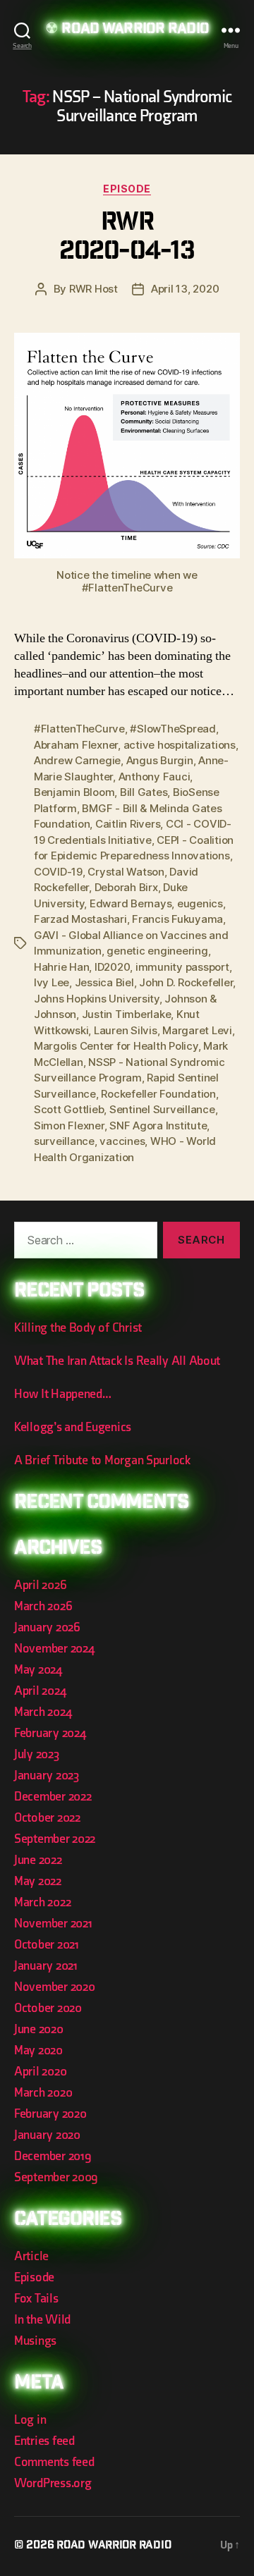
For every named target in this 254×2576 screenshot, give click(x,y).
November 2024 (54, 1649)
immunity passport (182, 967)
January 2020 (47, 2135)
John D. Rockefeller (186, 982)
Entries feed (44, 2441)
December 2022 (53, 1797)
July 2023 (37, 1754)
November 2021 (53, 1924)
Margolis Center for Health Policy (116, 1046)
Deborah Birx (126, 887)
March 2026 (43, 1606)
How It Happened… (63, 1394)
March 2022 (42, 1902)
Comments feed (54, 2462)
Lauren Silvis (126, 1030)
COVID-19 (58, 872)
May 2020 (38, 2050)
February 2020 (50, 2114)
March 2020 (43, 2093)
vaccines (122, 1141)
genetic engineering (157, 951)
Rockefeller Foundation (158, 1094)
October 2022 (47, 1818)
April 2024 (40, 1691)
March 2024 (43, 1712)
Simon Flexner (69, 1126)
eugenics (200, 903)
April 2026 (40, 1585)
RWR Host (93, 289)
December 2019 (53, 2156)
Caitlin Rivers (128, 824)
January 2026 (47, 1627)
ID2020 (112, 967)
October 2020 (48, 2008)
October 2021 (47, 1945)
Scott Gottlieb (69, 1109)
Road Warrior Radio (135, 30)
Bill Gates (144, 792)
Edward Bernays (131, 903)
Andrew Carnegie (77, 760)
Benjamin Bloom (74, 792)
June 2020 (39, 2029)
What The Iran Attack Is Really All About (117, 1361)
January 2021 (46, 1966)
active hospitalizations (180, 745)
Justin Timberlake (127, 1014)
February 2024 (50, 1733)
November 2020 (55, 1987)
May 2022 (38, 1881)
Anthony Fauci (155, 777)
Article (31, 2256)
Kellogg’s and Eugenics (73, 1427)
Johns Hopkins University (97, 999)
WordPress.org (53, 2483)
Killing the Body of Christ (78, 1328)
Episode (127, 189)
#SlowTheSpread (173, 729)
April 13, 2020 (185, 289)
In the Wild (42, 2320)
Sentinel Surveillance (162, 1109)
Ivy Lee (52, 982)
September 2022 (55, 1839)
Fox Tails (36, 2299)
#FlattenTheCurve (79, 729)
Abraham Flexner (76, 745)
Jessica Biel (104, 982)
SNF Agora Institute (158, 1126)
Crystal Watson (126, 872)
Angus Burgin (160, 760)
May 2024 (38, 1670)
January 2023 (47, 1775)
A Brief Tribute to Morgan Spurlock (102, 1460)
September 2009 (56, 2177)
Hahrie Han (61, 967)
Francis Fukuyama (177, 919)
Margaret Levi (197, 1030)
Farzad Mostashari (80, 919)
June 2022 (38, 1860)
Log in (30, 2420)
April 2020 (40, 2072)
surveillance (64, 1141)
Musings (35, 2341)
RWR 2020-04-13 (127, 238)
